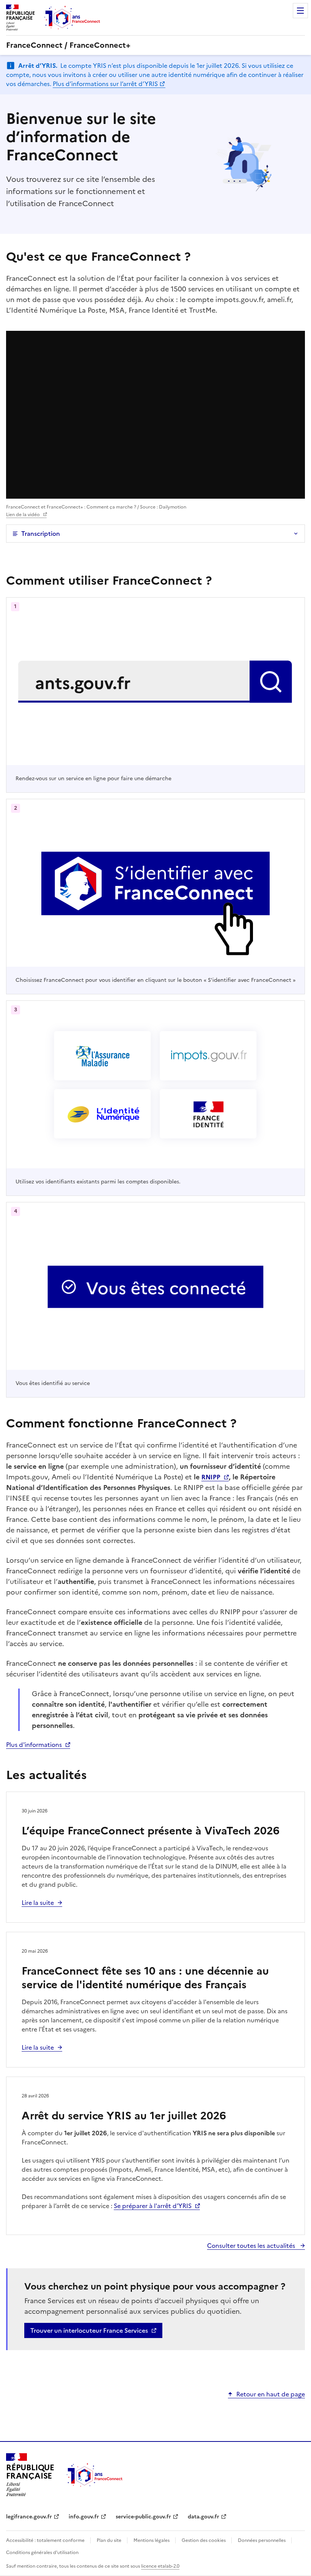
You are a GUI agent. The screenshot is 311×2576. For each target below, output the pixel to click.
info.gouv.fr (84, 2517)
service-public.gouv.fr (143, 2517)
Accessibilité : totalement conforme (46, 2540)
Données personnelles (262, 2540)
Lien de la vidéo (23, 515)
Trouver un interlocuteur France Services (89, 2330)
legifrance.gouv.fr (29, 2517)
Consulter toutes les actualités (252, 2246)
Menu (300, 11)
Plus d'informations (34, 1745)
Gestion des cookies (204, 2540)
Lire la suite (38, 1903)
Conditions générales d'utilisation (42, 2553)
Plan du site (110, 2540)
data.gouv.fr (203, 2517)
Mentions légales (152, 2540)
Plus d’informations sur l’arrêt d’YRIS (105, 84)
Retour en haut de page (271, 2394)
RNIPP (211, 1477)
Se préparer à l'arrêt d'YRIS (153, 2206)
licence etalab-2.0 (160, 2566)
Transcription (41, 534)
